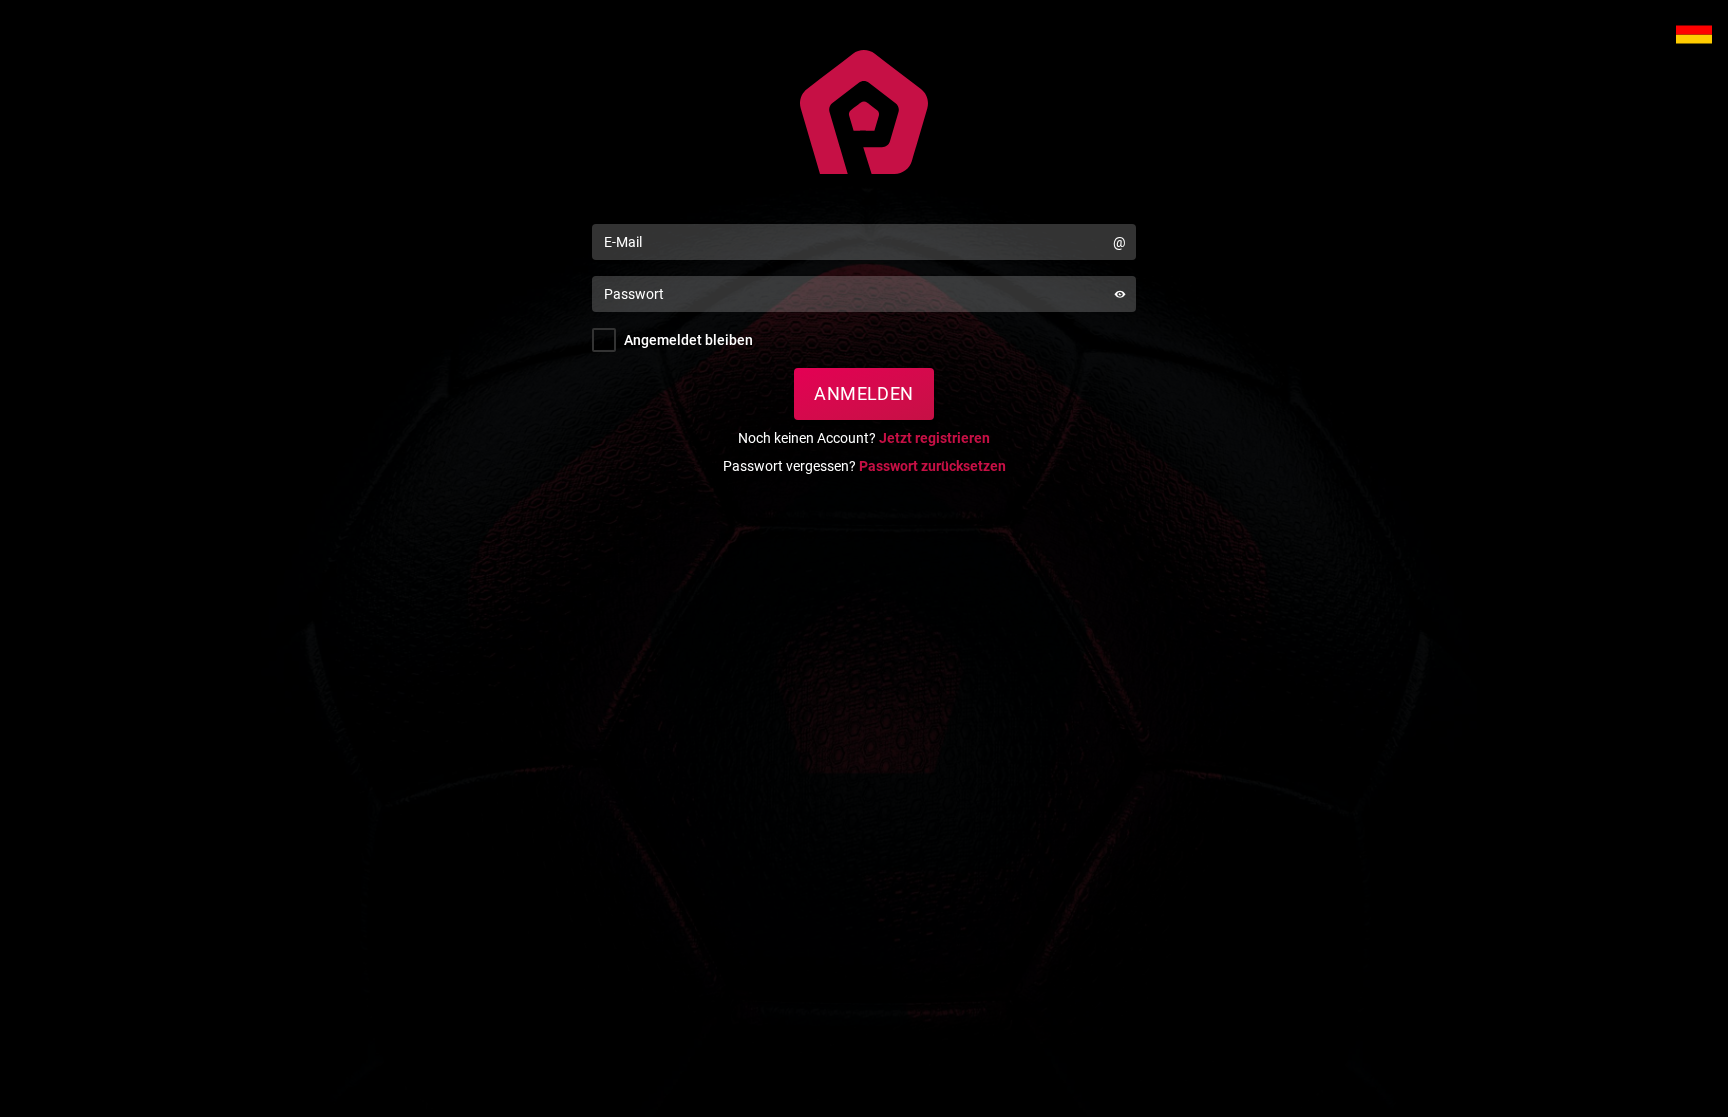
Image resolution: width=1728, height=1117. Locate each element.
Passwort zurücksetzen (932, 466)
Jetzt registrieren (934, 438)
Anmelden (864, 393)
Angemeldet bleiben (688, 340)
